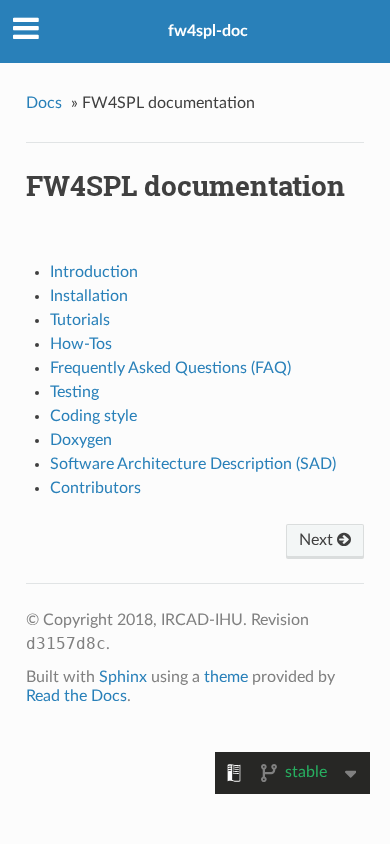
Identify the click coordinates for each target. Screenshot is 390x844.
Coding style (93, 416)
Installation (89, 296)
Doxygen (81, 440)
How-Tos (81, 344)
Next (318, 540)
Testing (74, 392)
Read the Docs (76, 696)
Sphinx (123, 677)
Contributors (95, 488)
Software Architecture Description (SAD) (193, 464)
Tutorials (80, 320)
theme (226, 677)
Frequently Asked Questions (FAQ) (170, 368)
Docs (44, 103)
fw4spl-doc (208, 31)
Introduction (94, 272)
